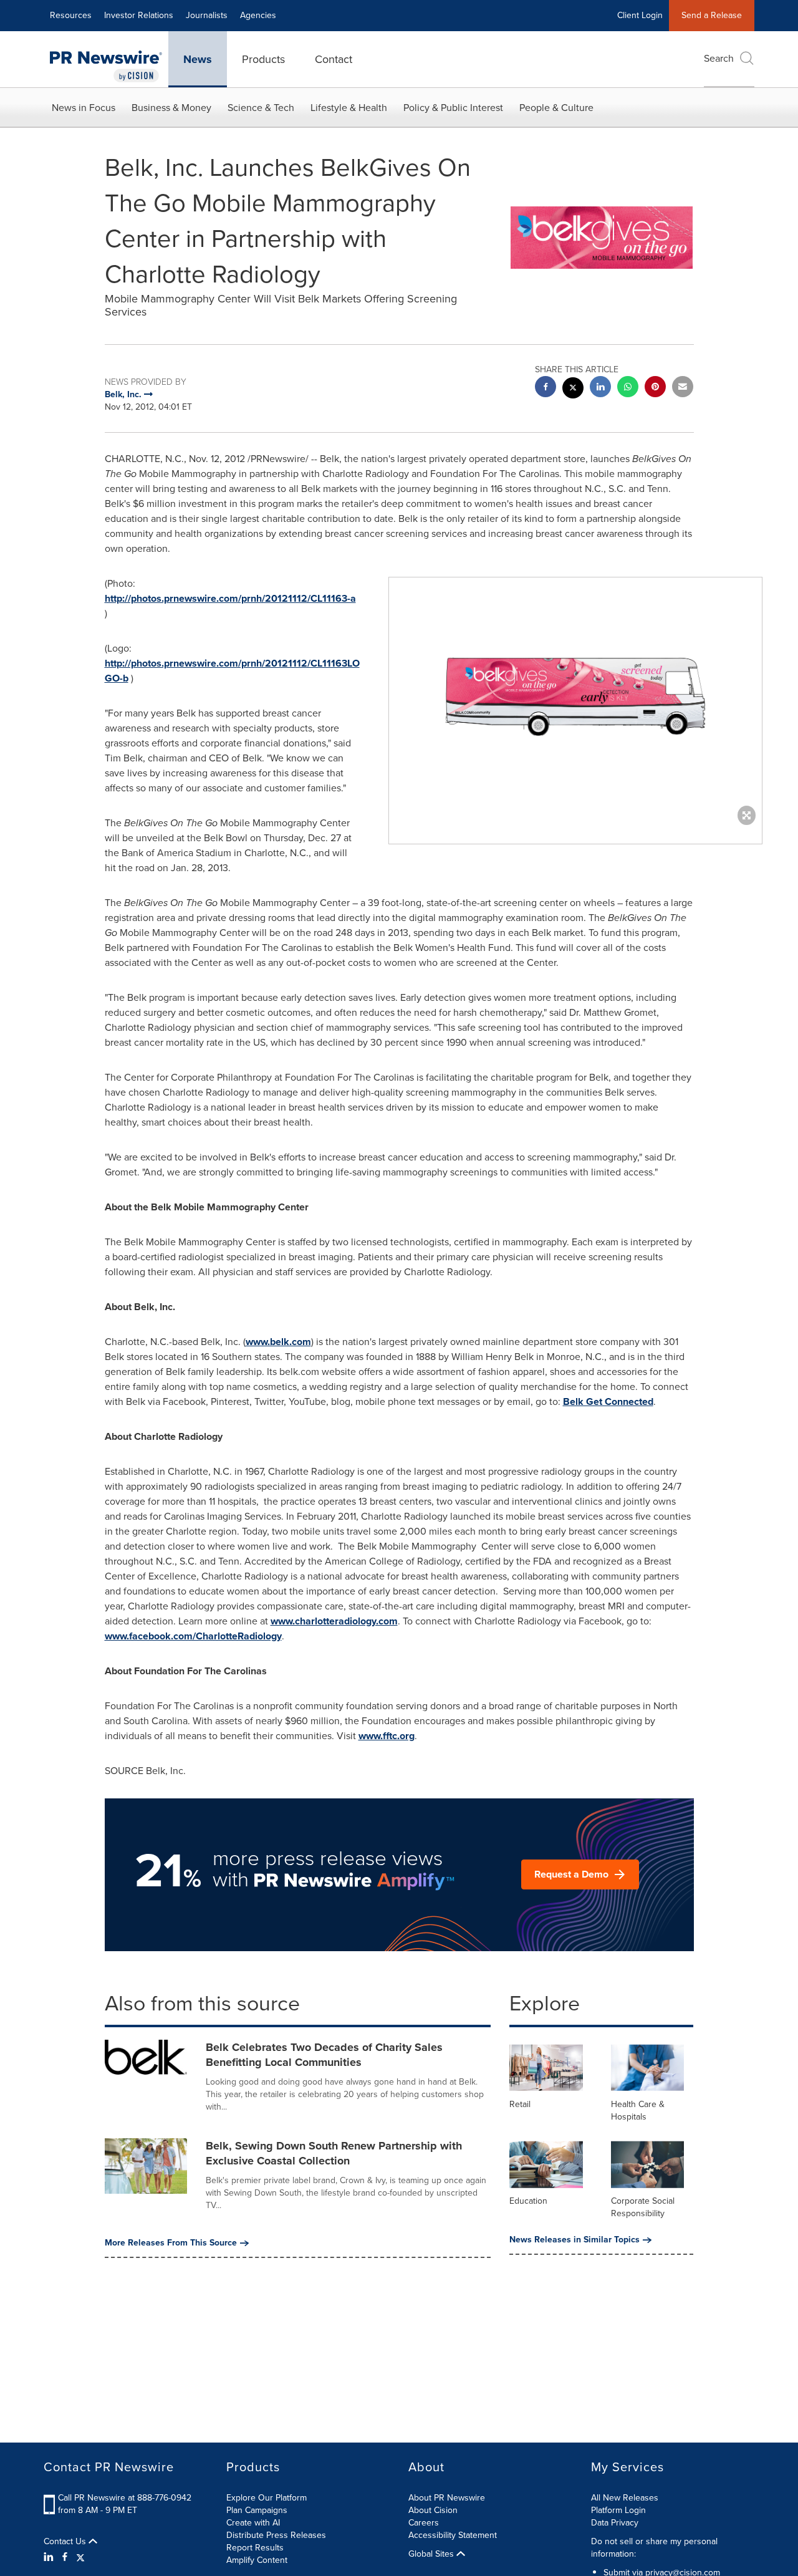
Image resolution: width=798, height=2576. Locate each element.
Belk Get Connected (608, 1401)
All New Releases (625, 2498)
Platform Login (618, 2510)
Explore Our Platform (267, 2498)
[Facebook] (65, 2557)
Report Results (255, 2548)
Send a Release (712, 15)
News (198, 59)
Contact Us (66, 2542)
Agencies (258, 15)
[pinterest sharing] (655, 388)
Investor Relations (139, 15)
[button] (575, 698)
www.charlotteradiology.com (334, 1621)
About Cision (433, 2510)
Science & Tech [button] (261, 108)
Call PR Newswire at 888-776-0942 (125, 2498)
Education (528, 2201)
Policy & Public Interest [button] (453, 108)
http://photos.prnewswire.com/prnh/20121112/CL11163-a (230, 598)
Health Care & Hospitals (638, 2110)
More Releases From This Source (171, 2243)
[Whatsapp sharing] (628, 388)
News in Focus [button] (84, 108)
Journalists (207, 15)
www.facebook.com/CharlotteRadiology (193, 1636)
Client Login (640, 15)
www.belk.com (278, 1342)
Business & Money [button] (171, 108)
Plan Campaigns (257, 2510)
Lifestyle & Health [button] (349, 108)
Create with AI (253, 2523)
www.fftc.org (387, 1736)
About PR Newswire (447, 2498)
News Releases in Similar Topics (574, 2240)
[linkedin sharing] (600, 388)
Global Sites (432, 2554)
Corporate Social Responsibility (643, 2207)
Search (719, 58)
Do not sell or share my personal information (654, 2548)
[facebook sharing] (546, 388)
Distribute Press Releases (276, 2535)
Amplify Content (257, 2560)
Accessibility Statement (453, 2535)
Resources (71, 15)
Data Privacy (615, 2523)
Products (263, 59)
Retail (520, 2104)
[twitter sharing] (573, 389)
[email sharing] (683, 388)
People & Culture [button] (556, 108)
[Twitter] (80, 2557)
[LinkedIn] (50, 2557)
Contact (334, 59)
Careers (424, 2523)
